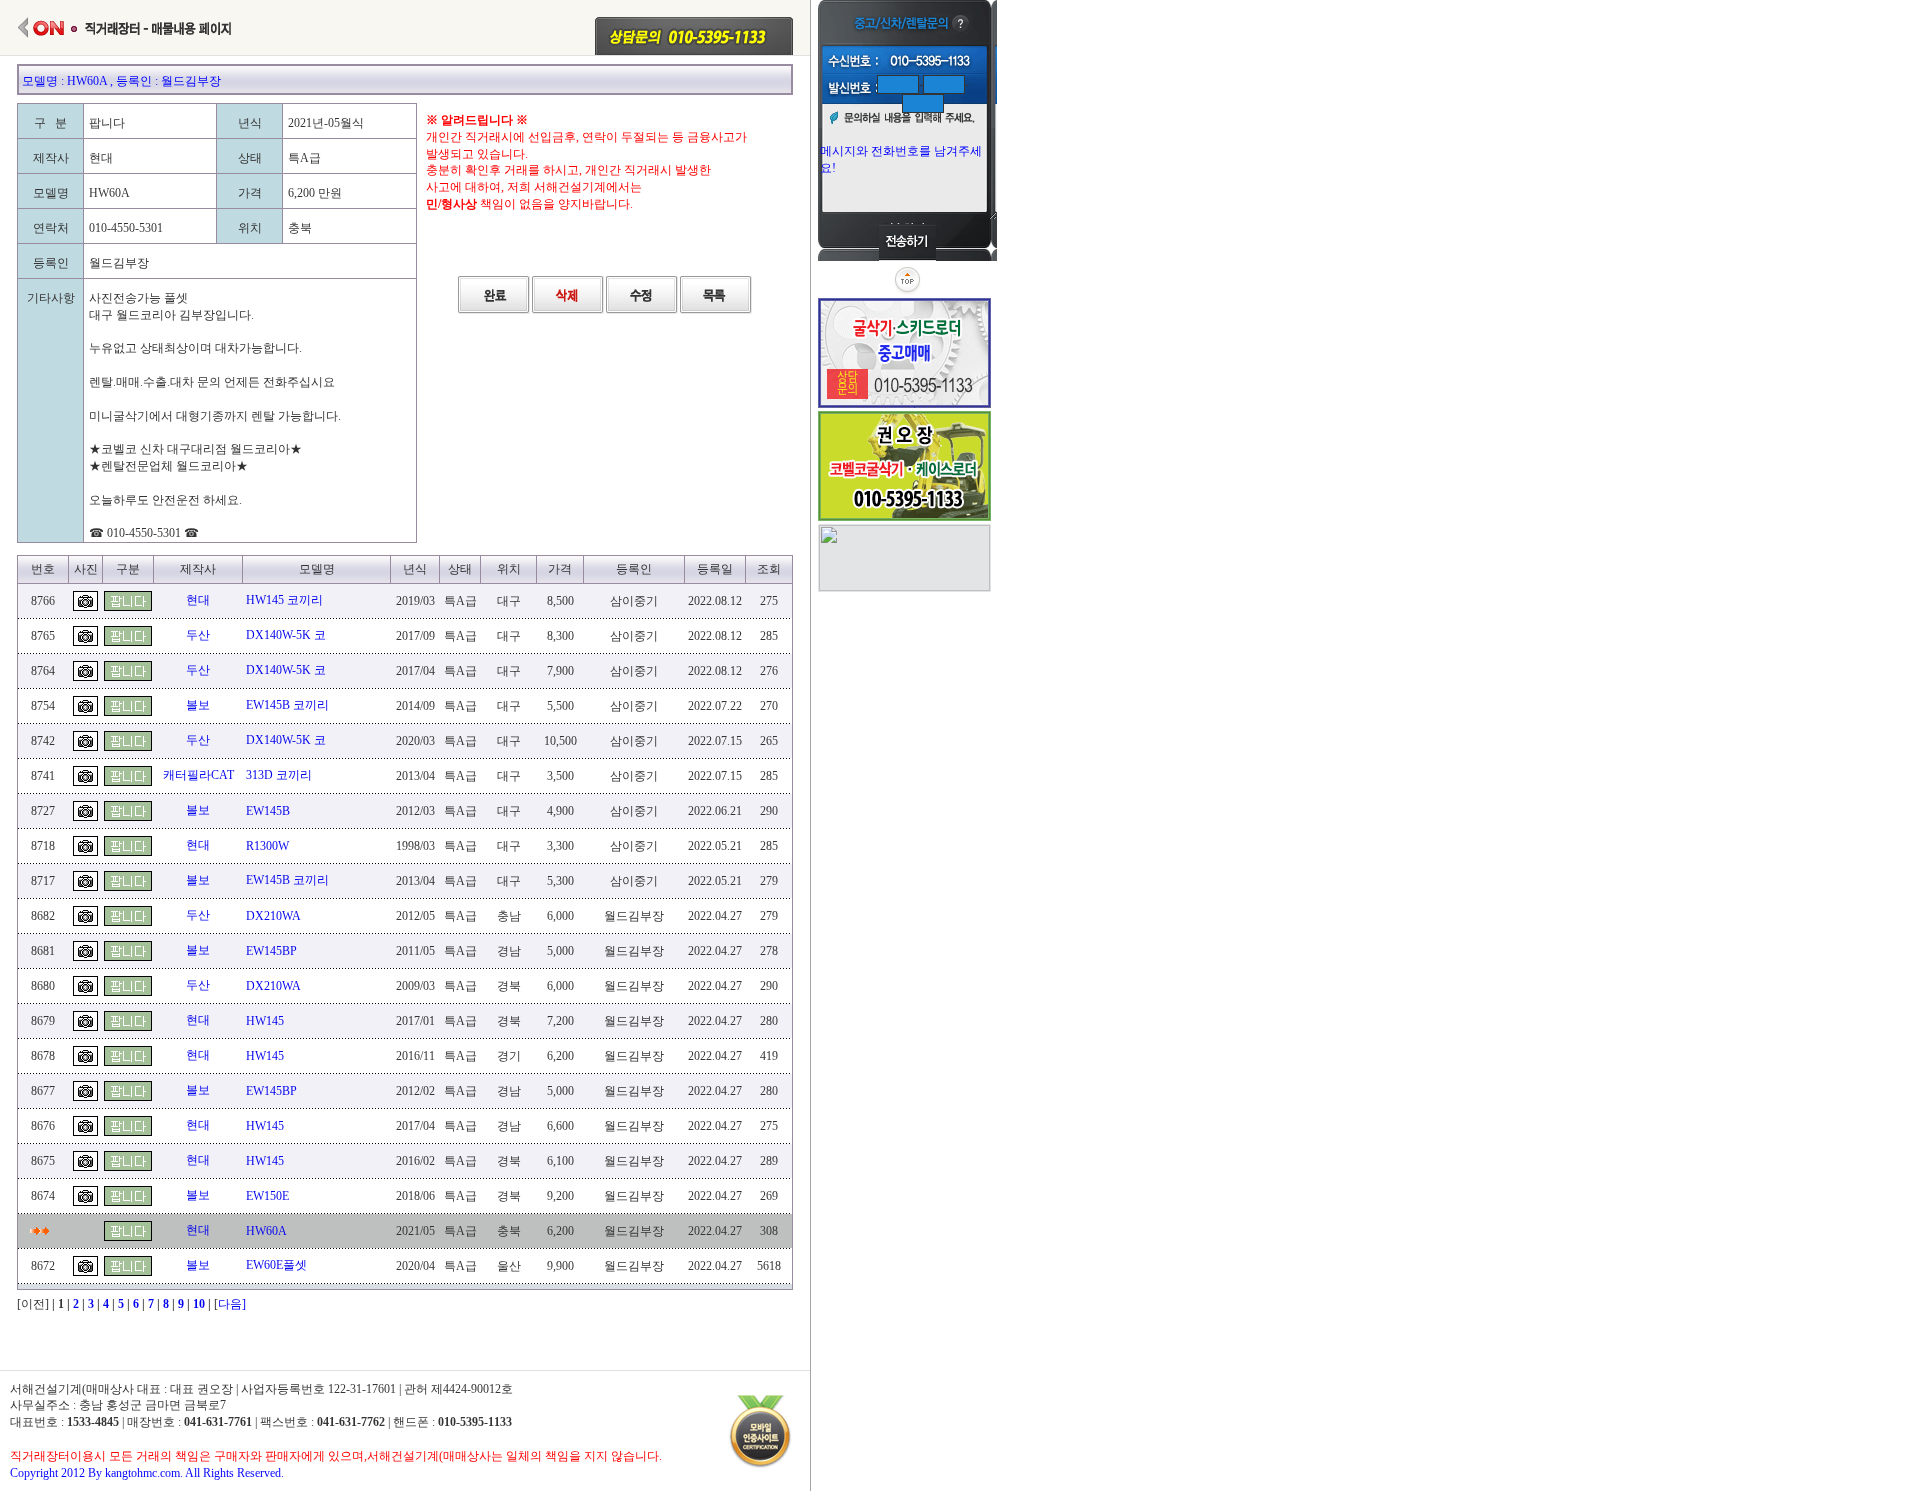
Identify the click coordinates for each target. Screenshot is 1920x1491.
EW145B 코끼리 (287, 705)
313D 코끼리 (279, 775)
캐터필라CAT (198, 775)
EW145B (268, 811)
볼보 (198, 705)
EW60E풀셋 (276, 1265)
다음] (232, 1304)
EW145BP (271, 951)
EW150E (267, 1196)
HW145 (265, 1021)
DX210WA (273, 916)
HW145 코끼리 (284, 600)
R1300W (267, 846)
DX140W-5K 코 (286, 635)
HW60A (266, 1231)
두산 (198, 635)
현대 (198, 600)
